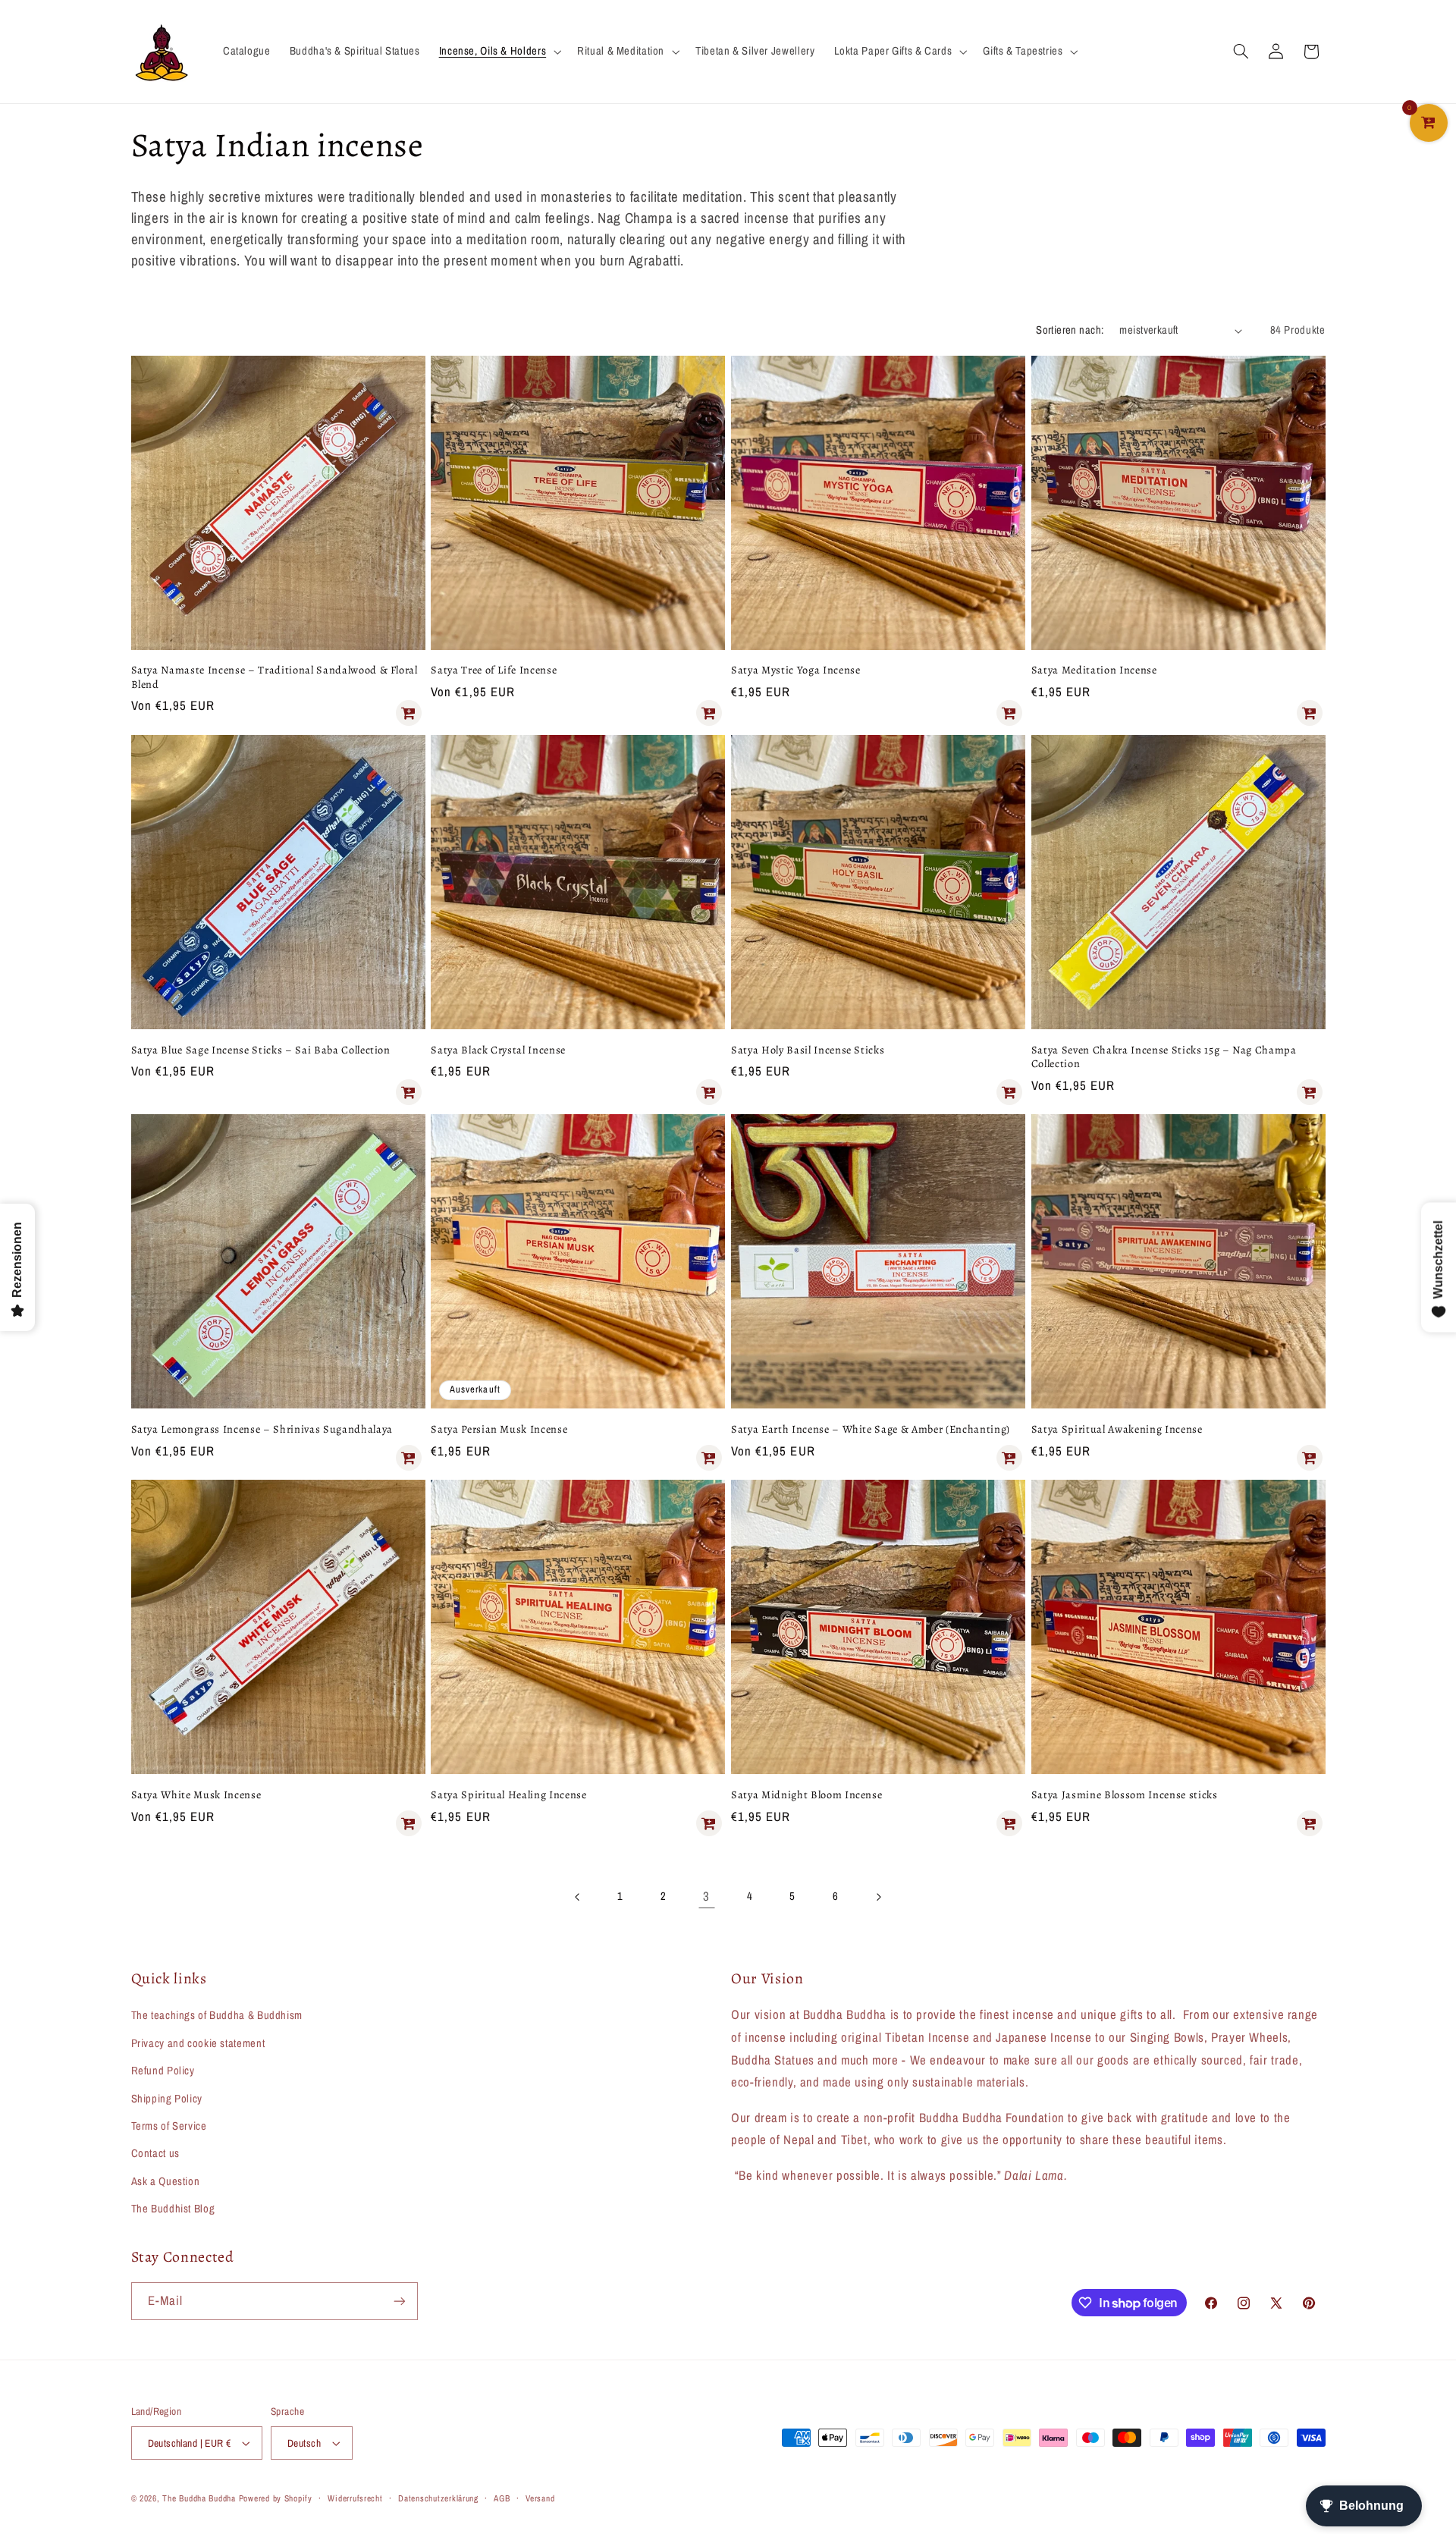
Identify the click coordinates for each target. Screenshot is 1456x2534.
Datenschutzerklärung (438, 2498)
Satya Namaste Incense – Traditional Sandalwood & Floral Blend (275, 677)
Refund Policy (163, 2071)
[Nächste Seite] (878, 1897)
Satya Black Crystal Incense (498, 1050)
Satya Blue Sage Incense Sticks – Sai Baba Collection (261, 1050)
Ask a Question (166, 2181)
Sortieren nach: (1070, 330)
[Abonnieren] (399, 2301)
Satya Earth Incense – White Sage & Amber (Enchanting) (871, 1429)
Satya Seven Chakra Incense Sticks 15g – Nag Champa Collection (1164, 1057)
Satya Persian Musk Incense (499, 1429)
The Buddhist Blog (173, 2209)
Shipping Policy (167, 2099)
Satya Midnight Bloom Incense (806, 1795)
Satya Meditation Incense (1094, 670)
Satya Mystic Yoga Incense (796, 670)
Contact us (155, 2153)
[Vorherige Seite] (578, 1897)
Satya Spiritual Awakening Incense (1117, 1429)
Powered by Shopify (276, 2498)
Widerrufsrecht (355, 2498)
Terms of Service (169, 2126)
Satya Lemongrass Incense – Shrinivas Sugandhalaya (262, 1429)
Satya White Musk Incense (196, 1795)
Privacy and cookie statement (198, 2043)
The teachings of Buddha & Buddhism (217, 2015)
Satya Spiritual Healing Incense (508, 1795)
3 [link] (706, 1896)
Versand (540, 2498)
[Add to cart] (409, 713)
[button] (498, 52)
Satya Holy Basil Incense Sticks (808, 1050)
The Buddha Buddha (200, 2498)
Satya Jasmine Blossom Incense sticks (1125, 1795)
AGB (502, 2498)
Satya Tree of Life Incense (494, 670)
